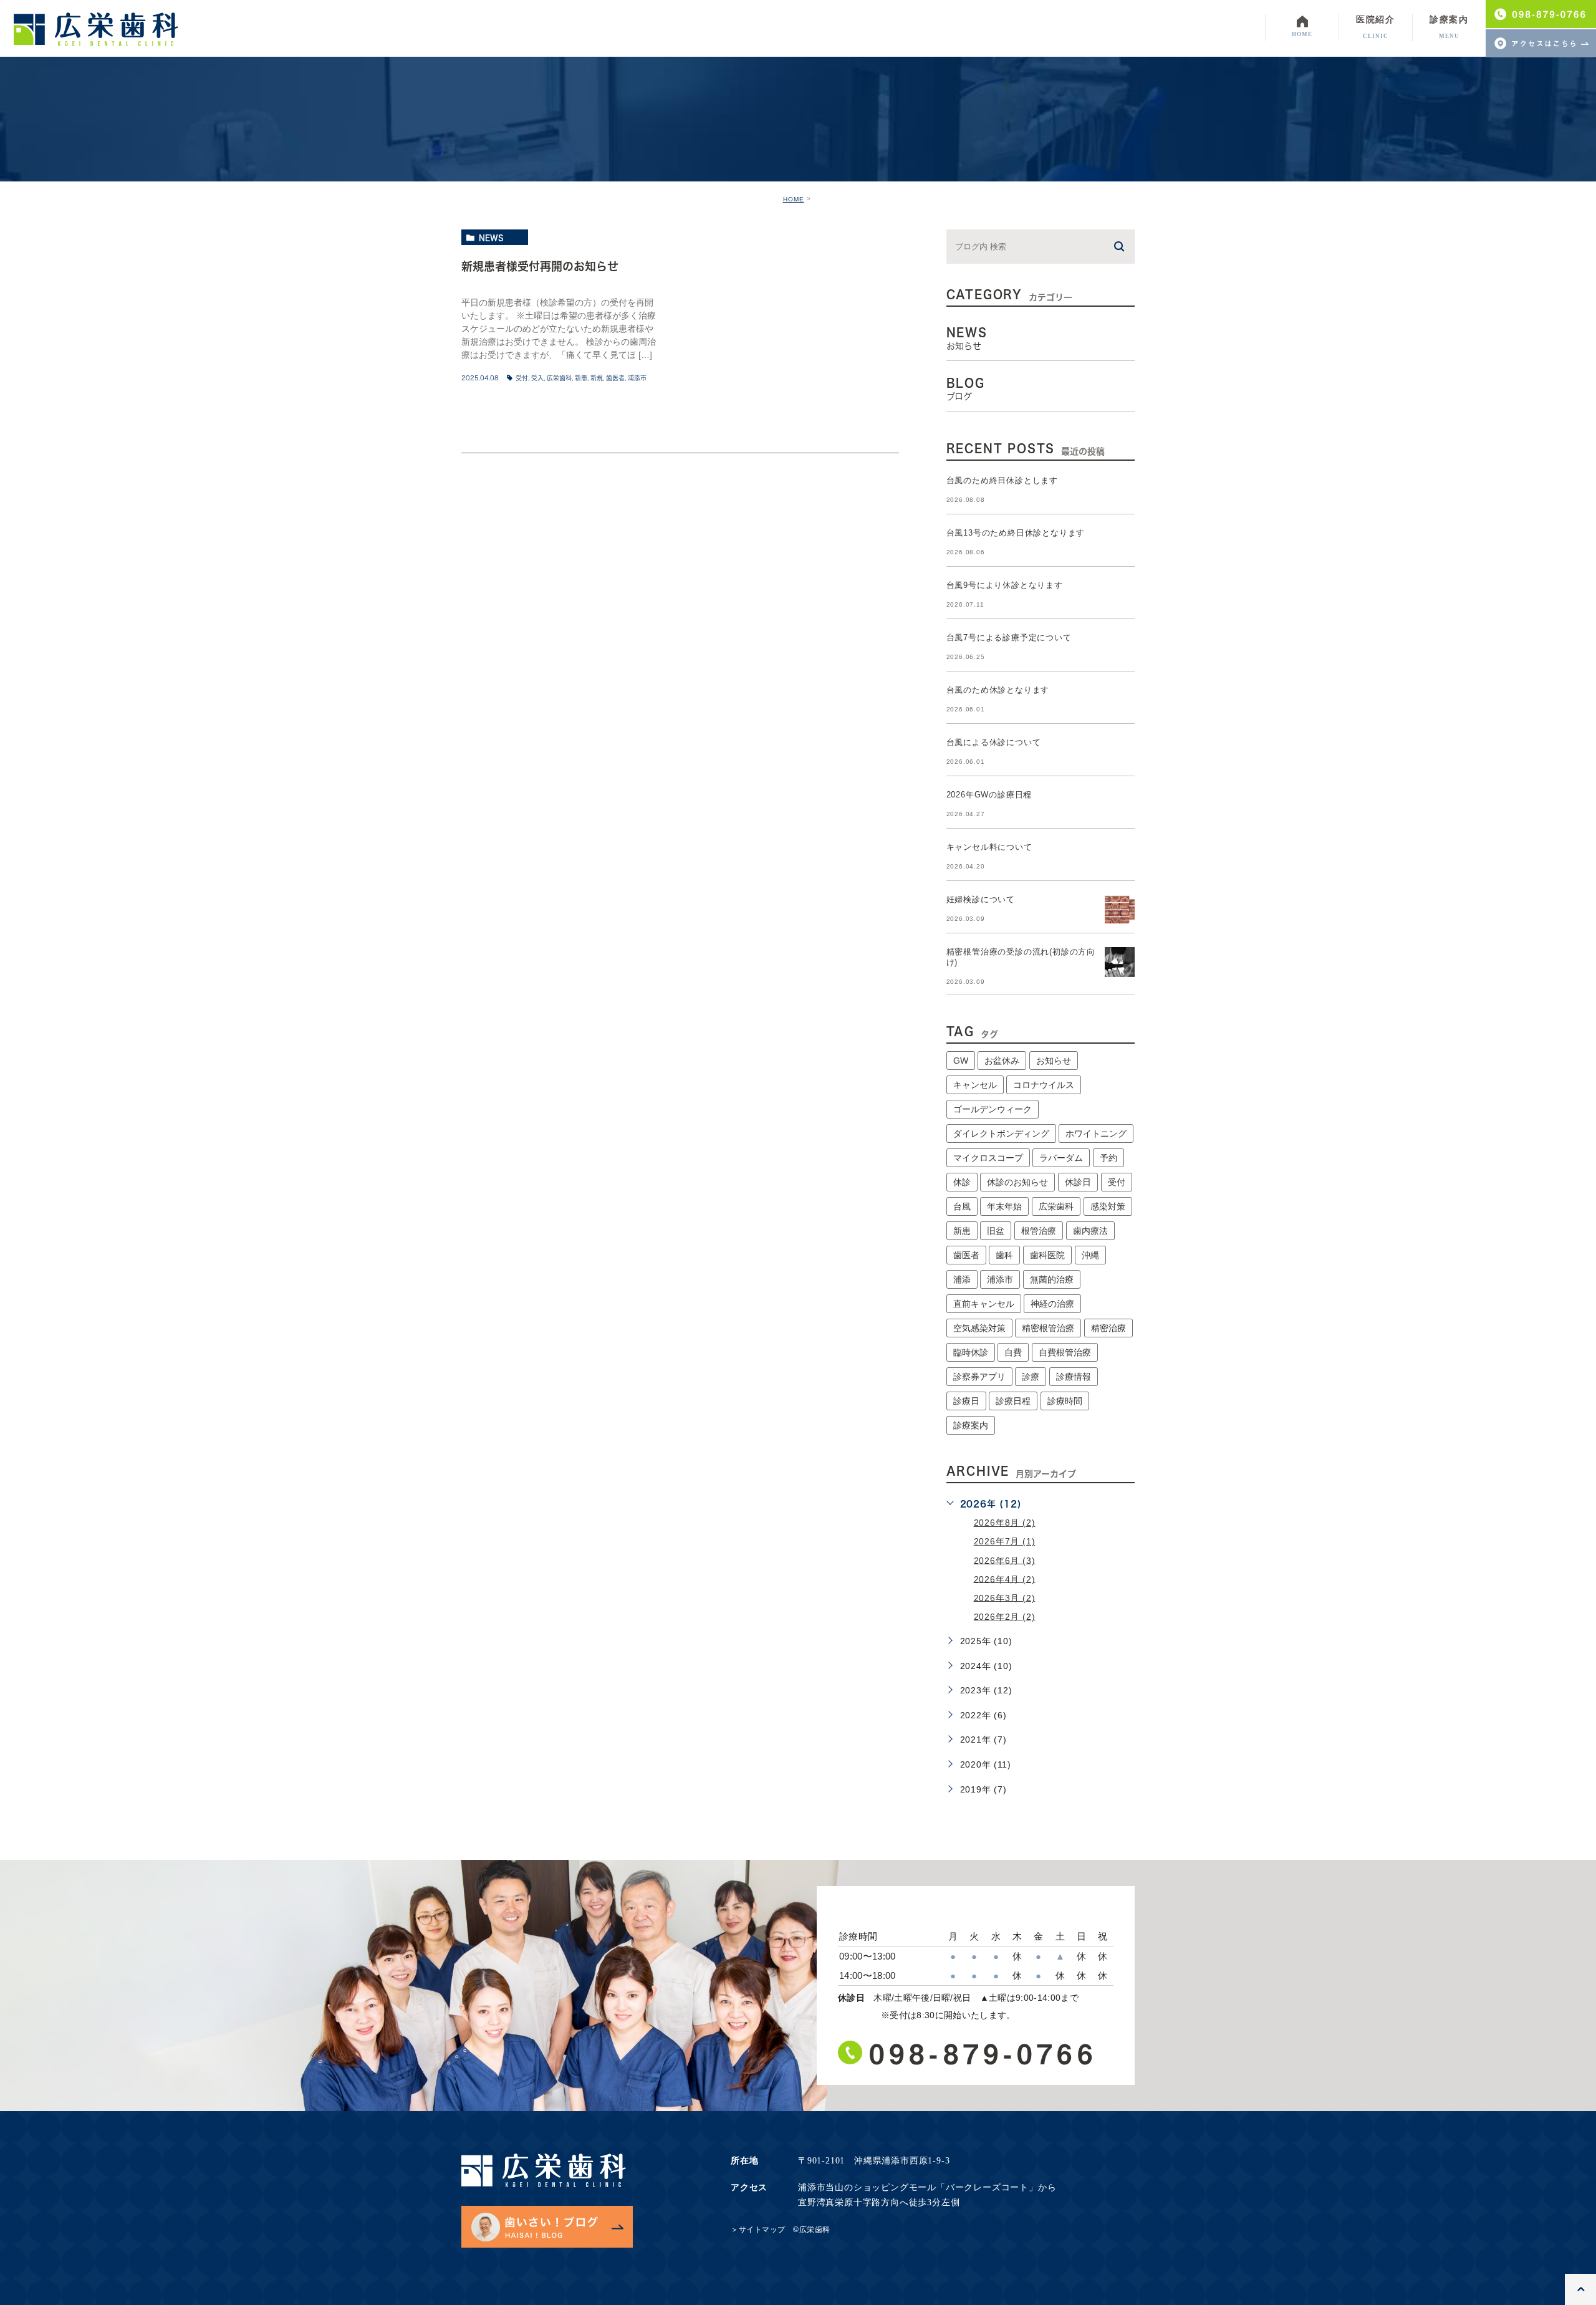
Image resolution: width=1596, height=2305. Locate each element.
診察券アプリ (979, 1377)
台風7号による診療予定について (1009, 638)
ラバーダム (1061, 1158)
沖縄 (1090, 1255)
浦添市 (637, 378)
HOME (794, 199)
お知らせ (1054, 1061)
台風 (962, 1206)
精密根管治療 (1048, 1328)
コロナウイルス (1044, 1085)
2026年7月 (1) (1005, 1541)
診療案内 (971, 1425)
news (491, 238)
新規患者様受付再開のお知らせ (540, 266)
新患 (581, 378)
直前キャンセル (984, 1304)
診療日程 (1013, 1401)
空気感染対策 (979, 1328)
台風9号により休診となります (1005, 585)
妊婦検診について (981, 899)
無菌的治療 (1052, 1279)
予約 (1108, 1158)
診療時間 (1065, 1401)
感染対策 (1108, 1206)
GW (961, 1061)
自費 (1013, 1352)
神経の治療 (1052, 1304)
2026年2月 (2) (1005, 1616)
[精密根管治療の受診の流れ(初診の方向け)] (1120, 962)
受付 (522, 378)
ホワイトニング (1096, 1133)
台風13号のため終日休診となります (1016, 533)
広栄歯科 (559, 378)
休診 (962, 1182)
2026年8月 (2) (1005, 1523)
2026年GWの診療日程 (989, 795)
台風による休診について (994, 742)
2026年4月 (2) (1005, 1579)
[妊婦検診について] (1120, 910)
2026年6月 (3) (1005, 1560)
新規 (597, 378)
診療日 (966, 1401)
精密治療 (1108, 1328)
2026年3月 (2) (1005, 1597)
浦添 (962, 1279)
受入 (537, 378)
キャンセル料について (989, 847)
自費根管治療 (1065, 1352)
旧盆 (996, 1231)
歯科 (1004, 1255)
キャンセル (975, 1085)
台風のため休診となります (998, 690)
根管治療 (1039, 1231)
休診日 (1078, 1182)
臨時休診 (971, 1352)
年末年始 (1004, 1206)
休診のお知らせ (1017, 1182)
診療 (1031, 1377)
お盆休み (1002, 1061)
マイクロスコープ (988, 1158)
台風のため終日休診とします (1002, 480)
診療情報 (1074, 1377)
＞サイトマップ (758, 2230)
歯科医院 (1047, 1255)
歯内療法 (1090, 1231)
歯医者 (615, 378)
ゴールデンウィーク (993, 1109)
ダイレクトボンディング (1001, 1133)
